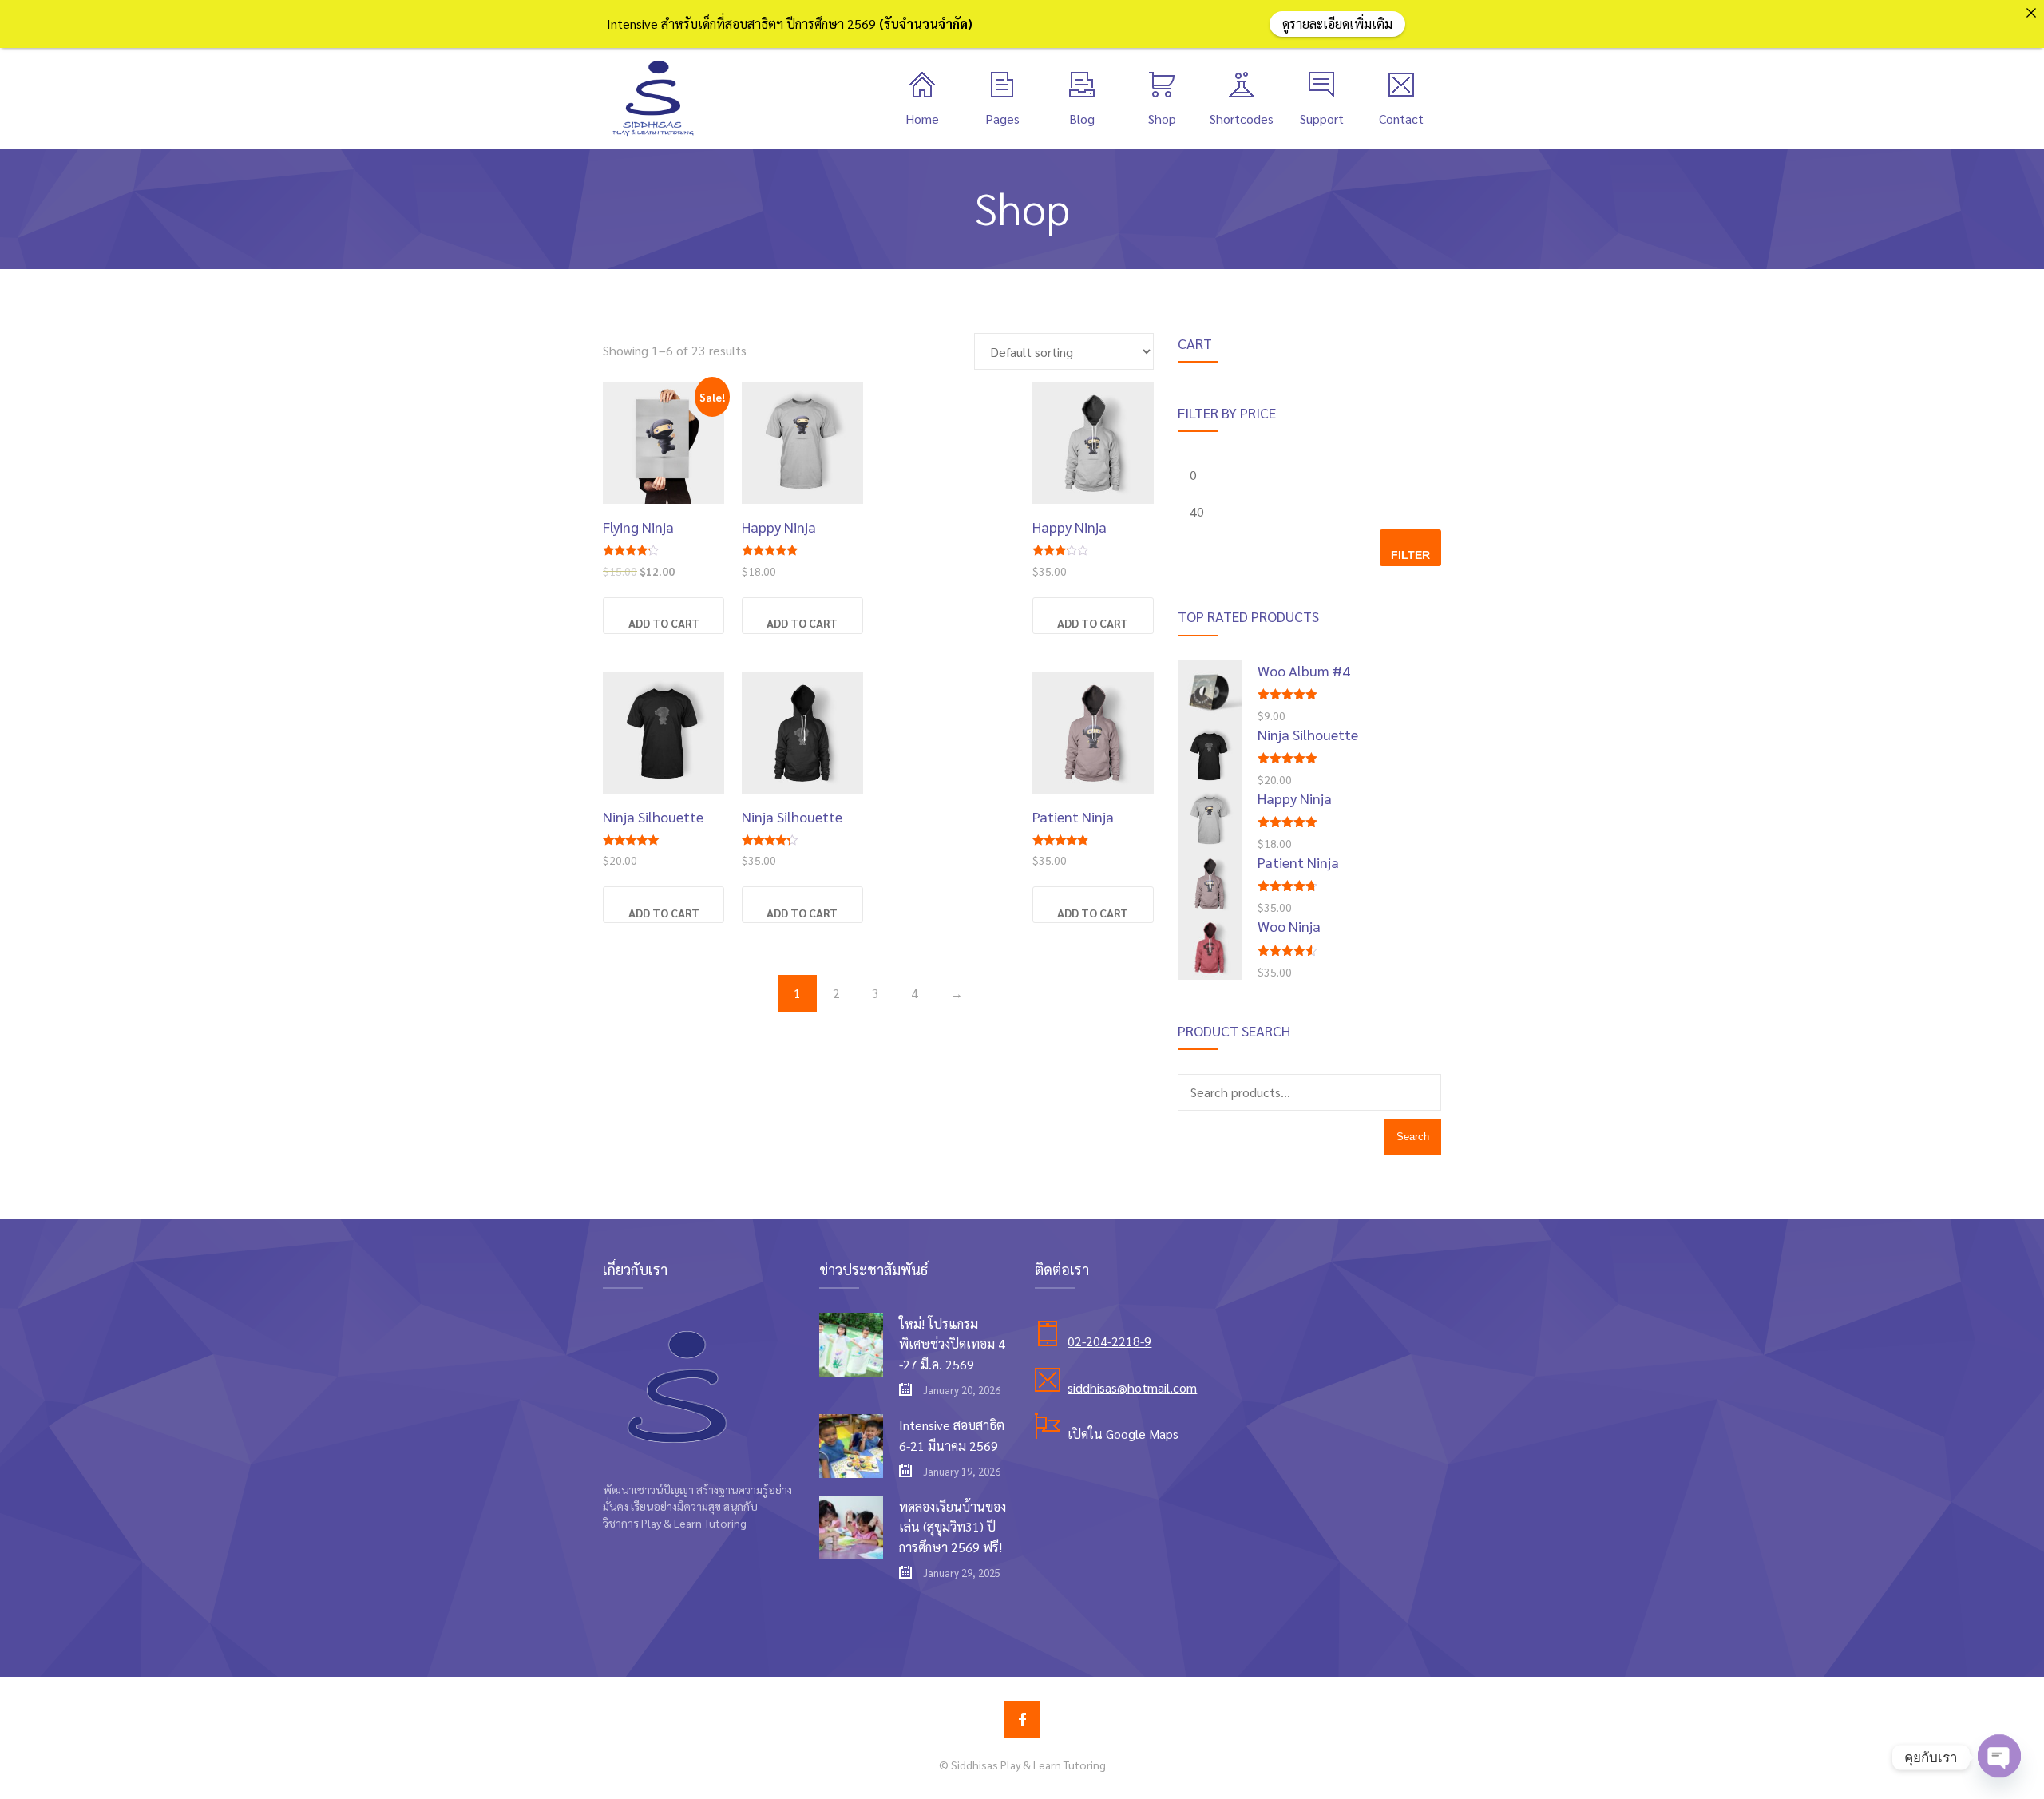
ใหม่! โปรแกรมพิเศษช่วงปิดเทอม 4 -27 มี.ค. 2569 (952, 1344)
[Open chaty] (1999, 1757)
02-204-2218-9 (1109, 1341)
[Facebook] (1022, 1719)
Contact (1401, 119)
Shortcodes (1242, 119)
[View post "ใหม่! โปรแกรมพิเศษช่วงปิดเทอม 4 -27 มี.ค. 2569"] (851, 1345)
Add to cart (664, 623)
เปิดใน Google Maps (1123, 1434)
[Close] (2031, 13)
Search (1413, 1137)
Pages (1002, 119)
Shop (1162, 119)
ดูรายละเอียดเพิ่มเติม (1337, 24)
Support (1322, 119)
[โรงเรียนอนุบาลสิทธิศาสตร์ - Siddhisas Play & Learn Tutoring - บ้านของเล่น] (653, 98)
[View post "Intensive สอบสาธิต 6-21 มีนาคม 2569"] (851, 1446)
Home (922, 119)
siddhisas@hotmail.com (1132, 1387)
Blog (1082, 119)
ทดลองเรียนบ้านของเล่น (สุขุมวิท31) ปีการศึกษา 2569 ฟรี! (953, 1527)
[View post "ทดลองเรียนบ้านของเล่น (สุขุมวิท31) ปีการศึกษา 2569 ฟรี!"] (851, 1528)
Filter (1410, 555)
